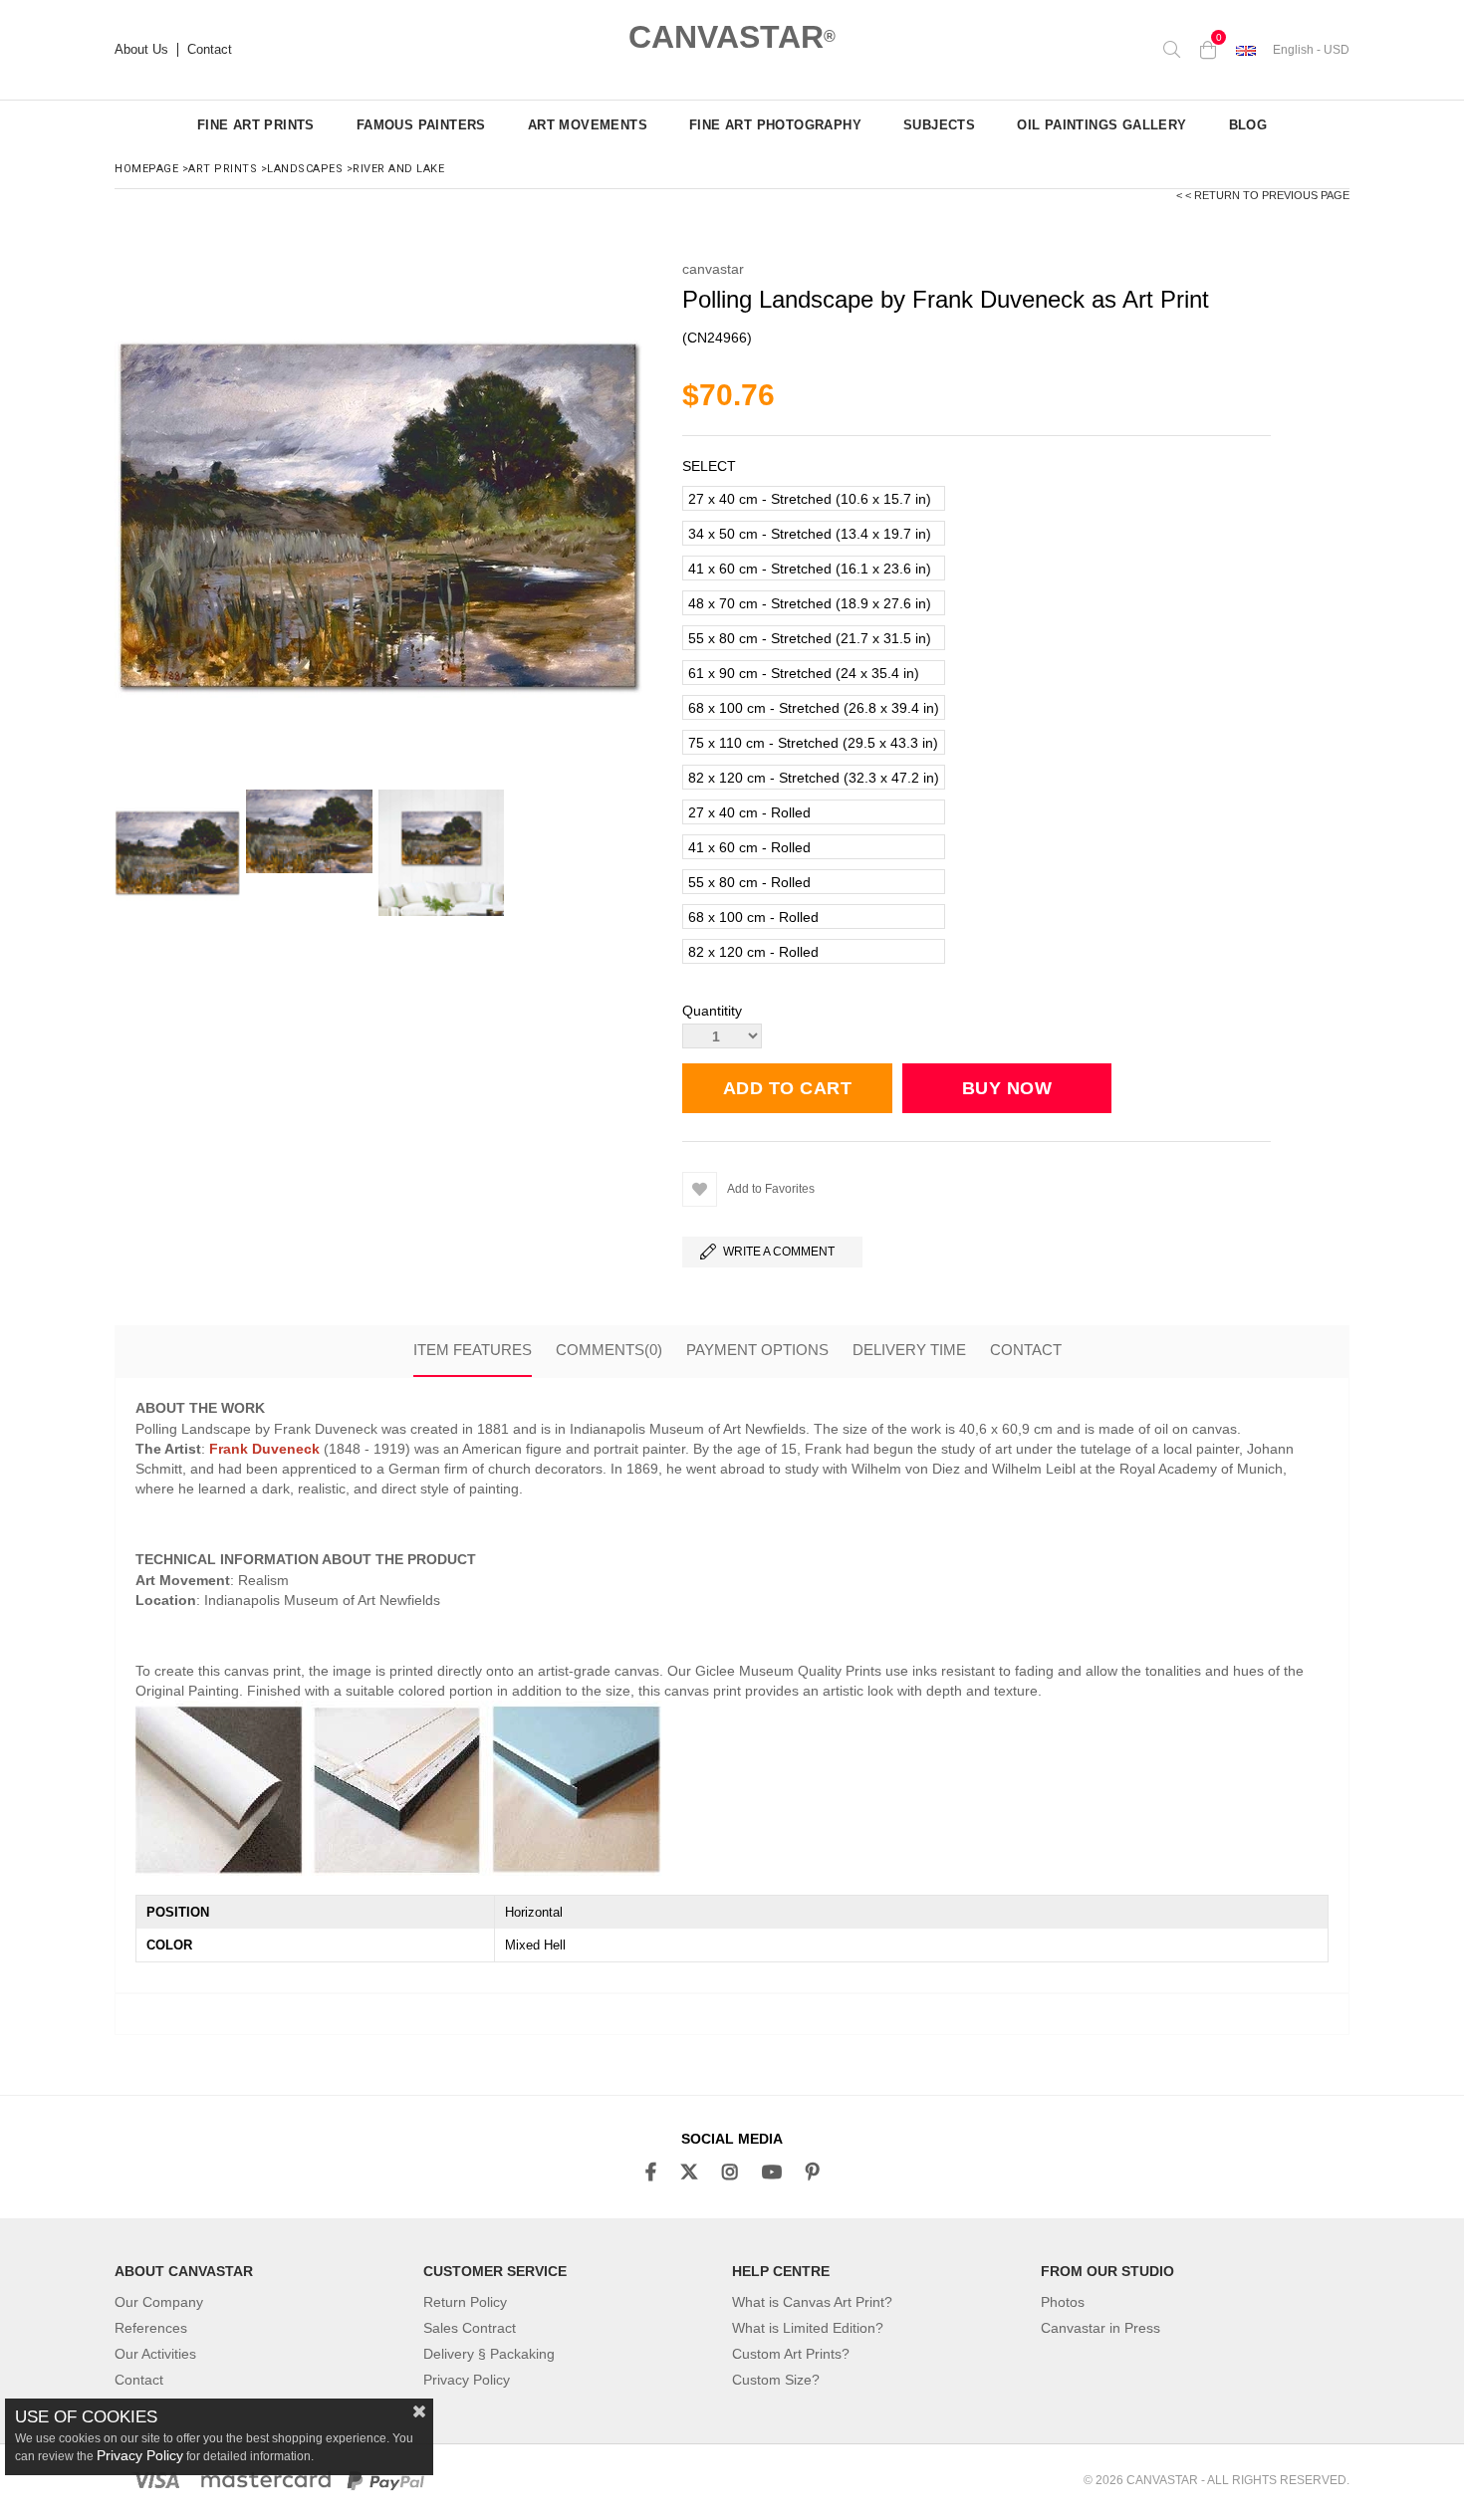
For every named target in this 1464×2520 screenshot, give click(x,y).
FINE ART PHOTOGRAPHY (775, 125)
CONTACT (1026, 1350)
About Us (141, 50)
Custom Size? (776, 2380)
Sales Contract (470, 2328)
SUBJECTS (939, 125)
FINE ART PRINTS (256, 125)
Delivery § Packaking (489, 2354)
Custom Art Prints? (791, 2354)
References (151, 2328)
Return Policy (465, 2302)
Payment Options (757, 1350)
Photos (1063, 2302)
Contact (210, 50)
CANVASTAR (732, 37)
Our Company (159, 2302)
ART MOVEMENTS (588, 125)
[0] (1208, 50)
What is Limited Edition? (808, 2328)
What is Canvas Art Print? (812, 2302)
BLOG (1248, 125)
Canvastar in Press (1100, 2328)
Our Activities (155, 2354)
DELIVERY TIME (909, 1350)
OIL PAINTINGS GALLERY (1101, 125)
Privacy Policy (467, 2380)
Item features (473, 1350)
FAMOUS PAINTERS (421, 125)
